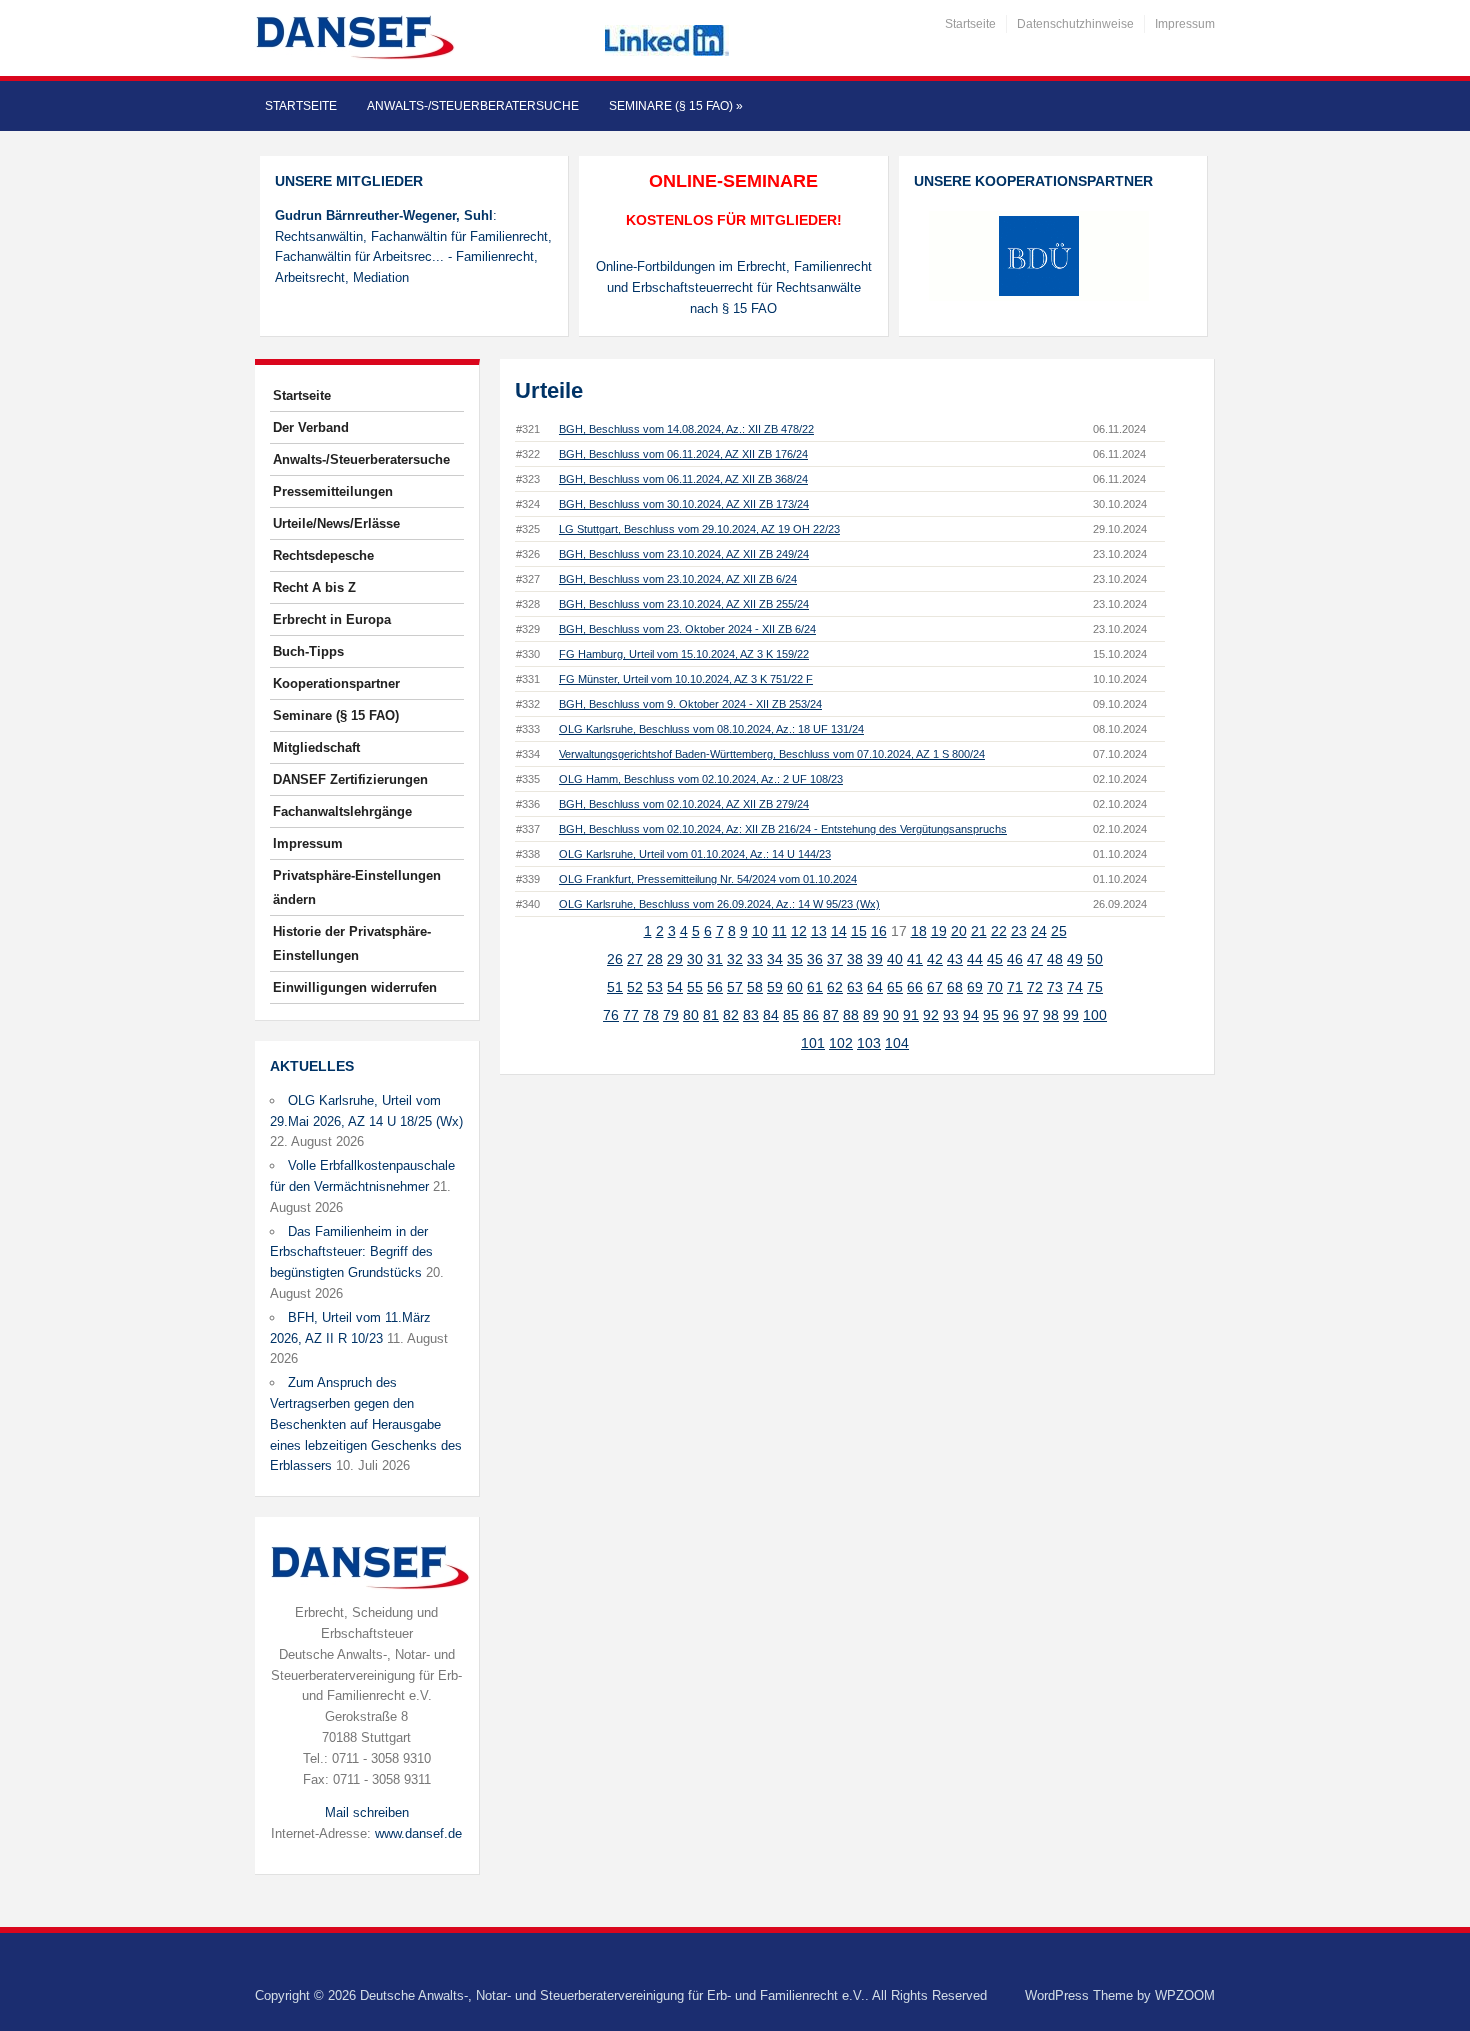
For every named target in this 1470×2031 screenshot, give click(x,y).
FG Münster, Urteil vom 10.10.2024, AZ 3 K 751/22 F (686, 679)
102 (841, 1043)
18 (919, 931)
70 (995, 987)
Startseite (970, 24)
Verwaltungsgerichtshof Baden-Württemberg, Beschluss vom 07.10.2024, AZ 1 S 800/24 (772, 754)
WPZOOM (1185, 1995)
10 (760, 931)
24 (1039, 931)
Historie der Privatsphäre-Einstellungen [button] (352, 943)
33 (755, 959)
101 (813, 1043)
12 (799, 931)
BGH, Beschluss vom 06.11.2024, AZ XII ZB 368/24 (683, 479)
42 (935, 959)
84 (771, 1015)
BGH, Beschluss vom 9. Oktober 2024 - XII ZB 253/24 (690, 704)
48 (1055, 959)
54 (675, 987)
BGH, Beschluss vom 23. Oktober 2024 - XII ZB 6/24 (687, 629)
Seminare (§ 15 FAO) (676, 106)
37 (835, 959)
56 (715, 987)
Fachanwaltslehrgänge (342, 811)
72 (1035, 987)
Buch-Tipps (308, 651)
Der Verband (311, 427)
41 (915, 959)
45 (995, 959)
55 (695, 987)
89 (871, 1015)
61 (815, 987)
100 (1095, 1015)
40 (895, 959)
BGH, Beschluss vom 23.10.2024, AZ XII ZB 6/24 (678, 579)
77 (631, 1015)
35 (795, 959)
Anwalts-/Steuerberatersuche (473, 106)
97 (1031, 1015)
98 (1051, 1015)
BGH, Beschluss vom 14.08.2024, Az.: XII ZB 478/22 (686, 429)
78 (651, 1015)
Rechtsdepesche (323, 555)
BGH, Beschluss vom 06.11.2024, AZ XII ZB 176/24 (683, 454)
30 (695, 959)
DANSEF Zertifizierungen (350, 779)
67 (935, 987)
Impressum (1185, 24)
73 (1055, 987)
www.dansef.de (418, 1833)
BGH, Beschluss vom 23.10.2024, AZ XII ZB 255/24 (684, 604)
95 (991, 1015)
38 (855, 959)
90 (891, 1015)
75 (1095, 987)
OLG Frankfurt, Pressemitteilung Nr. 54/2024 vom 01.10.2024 (708, 879)
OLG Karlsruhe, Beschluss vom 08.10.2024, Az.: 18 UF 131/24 (711, 729)
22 (999, 931)
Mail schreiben (367, 1812)
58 (755, 987)
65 (895, 987)
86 (811, 1015)
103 (869, 1043)
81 (711, 1015)
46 (1015, 959)
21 (979, 931)
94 (971, 1015)
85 (791, 1015)
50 (1095, 959)
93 (951, 1015)
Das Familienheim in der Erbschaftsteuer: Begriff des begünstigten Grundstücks (351, 1252)
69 (975, 987)
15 (859, 931)
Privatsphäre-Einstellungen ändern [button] (357, 887)
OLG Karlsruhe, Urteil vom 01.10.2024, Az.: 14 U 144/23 (695, 854)
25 (1059, 931)
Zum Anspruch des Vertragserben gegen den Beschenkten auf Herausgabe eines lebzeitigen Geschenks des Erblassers (366, 1424)
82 (731, 1015)
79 (671, 1015)
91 (911, 1015)
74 (1075, 987)
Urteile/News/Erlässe (336, 523)
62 (835, 987)
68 (955, 987)
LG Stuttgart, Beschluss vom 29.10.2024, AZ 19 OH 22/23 (699, 529)
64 (875, 987)
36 (815, 959)
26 (615, 959)
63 (855, 987)
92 (931, 1015)
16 (879, 931)
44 (975, 959)
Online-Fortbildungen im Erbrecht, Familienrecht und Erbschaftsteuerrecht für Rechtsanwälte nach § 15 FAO (734, 287)
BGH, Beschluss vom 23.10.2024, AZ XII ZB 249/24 (684, 554)
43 (955, 959)
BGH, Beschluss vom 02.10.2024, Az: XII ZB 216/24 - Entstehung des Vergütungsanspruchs (783, 829)
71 (1015, 987)
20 (959, 931)
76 (611, 1015)
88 (851, 1015)
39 (875, 959)
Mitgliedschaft (316, 747)
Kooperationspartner (336, 683)
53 (655, 987)
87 (831, 1015)
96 (1011, 1015)
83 (751, 1015)
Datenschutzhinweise (1075, 24)
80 (691, 1015)
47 (1035, 959)
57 (735, 987)
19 (939, 931)
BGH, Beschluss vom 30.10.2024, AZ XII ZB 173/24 (684, 504)
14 (839, 931)
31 (715, 959)
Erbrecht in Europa (332, 619)
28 (655, 959)
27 (635, 959)
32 (735, 959)
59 (775, 987)
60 (795, 987)
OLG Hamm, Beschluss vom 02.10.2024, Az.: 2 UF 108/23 (701, 779)
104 (897, 1043)
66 (915, 987)
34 (775, 959)
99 (1071, 1015)
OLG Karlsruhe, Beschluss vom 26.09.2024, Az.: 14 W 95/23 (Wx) (719, 904)
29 (675, 959)
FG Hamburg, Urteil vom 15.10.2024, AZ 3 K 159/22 (684, 654)
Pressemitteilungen (333, 491)
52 (635, 987)
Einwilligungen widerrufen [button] (355, 987)
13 (819, 931)
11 (779, 931)
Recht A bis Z (314, 587)
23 (1019, 931)
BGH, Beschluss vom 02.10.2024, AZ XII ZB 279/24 (684, 804)
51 (615, 987)
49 (1075, 959)
